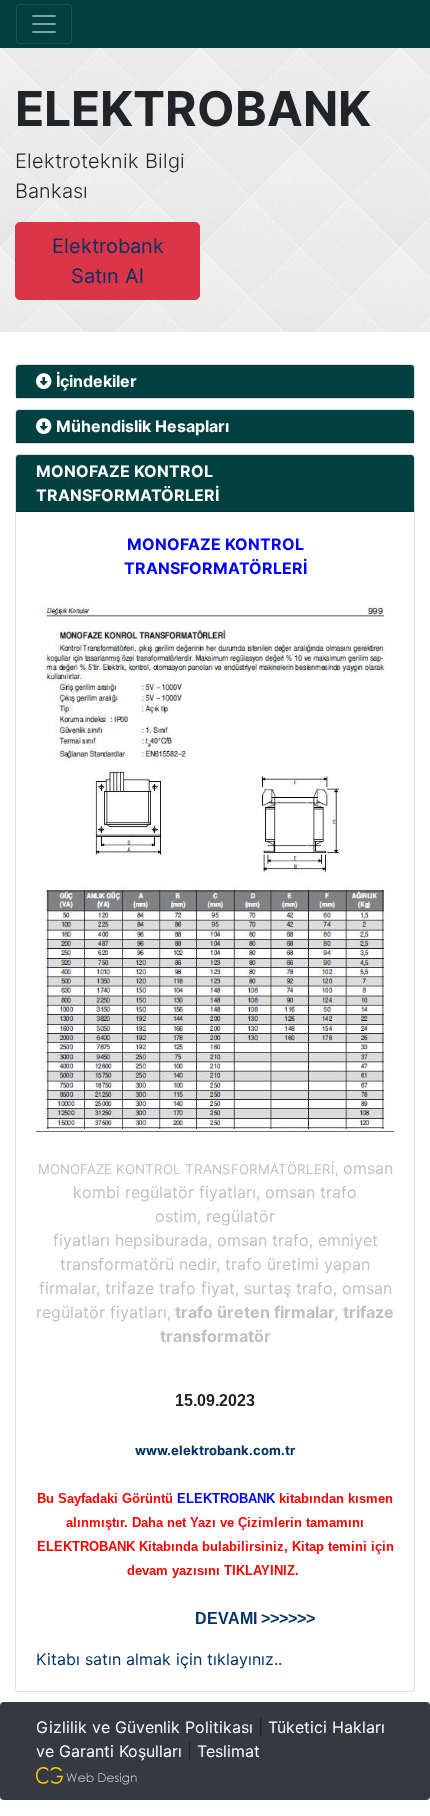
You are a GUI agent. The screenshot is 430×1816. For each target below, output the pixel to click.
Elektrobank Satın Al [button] (108, 261)
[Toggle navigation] (44, 24)
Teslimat (228, 1751)
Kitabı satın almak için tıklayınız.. (159, 1659)
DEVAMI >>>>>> (255, 1618)
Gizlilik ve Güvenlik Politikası (144, 1727)
